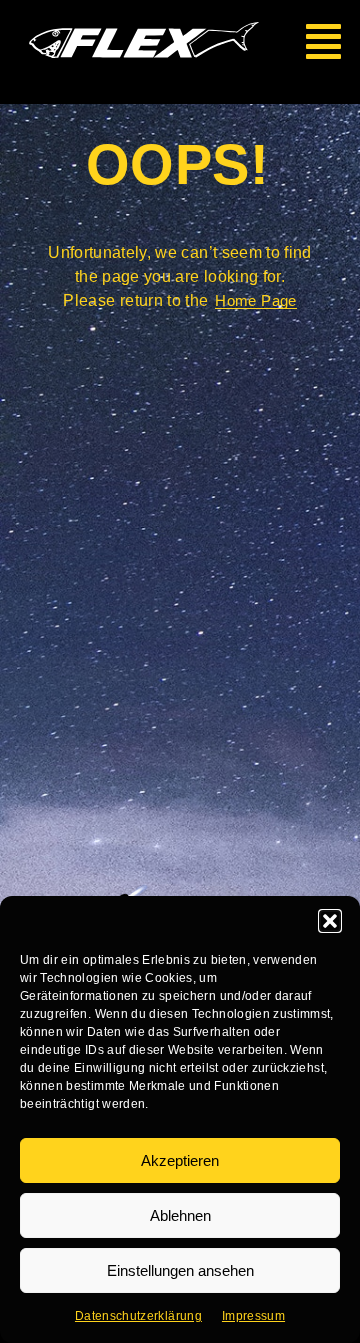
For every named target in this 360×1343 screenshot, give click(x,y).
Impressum (253, 1316)
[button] (330, 921)
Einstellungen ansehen (180, 1270)
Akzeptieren (180, 1160)
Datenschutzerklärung (138, 1316)
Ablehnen (180, 1215)
